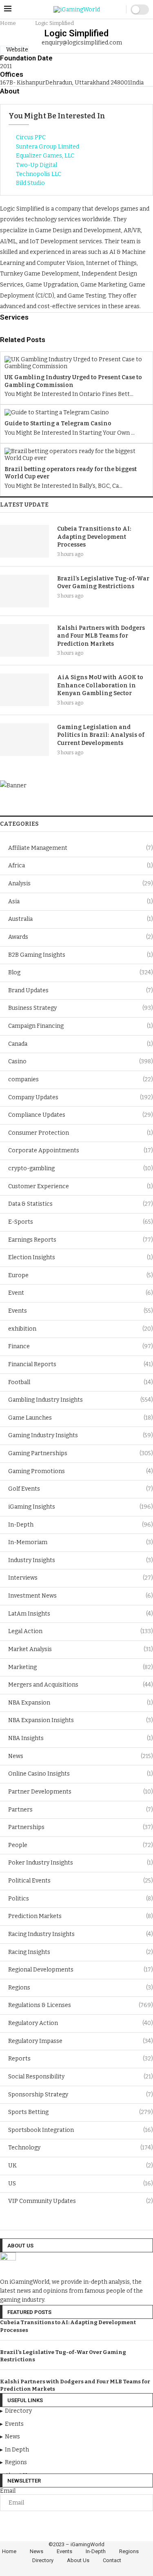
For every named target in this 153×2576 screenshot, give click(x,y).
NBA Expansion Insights (81, 1720)
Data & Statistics (81, 1204)
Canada (81, 1044)
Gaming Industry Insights (81, 1435)
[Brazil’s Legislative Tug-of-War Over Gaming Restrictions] (24, 591)
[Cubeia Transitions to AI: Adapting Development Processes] (24, 541)
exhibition (81, 1329)
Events (81, 1311)
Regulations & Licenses (81, 2005)
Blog (81, 972)
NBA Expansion (81, 1703)
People (81, 1845)
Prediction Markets (81, 1916)
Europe (81, 1275)
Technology (81, 2148)
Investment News (81, 1596)
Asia (81, 901)
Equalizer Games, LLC (45, 156)
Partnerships (81, 1827)
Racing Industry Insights (81, 1934)
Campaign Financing (81, 1026)
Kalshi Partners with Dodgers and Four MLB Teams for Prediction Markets (101, 636)
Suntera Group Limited (48, 147)
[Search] (118, 10)
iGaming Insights (81, 1507)
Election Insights (81, 1257)
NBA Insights (81, 1738)
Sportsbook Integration (81, 2130)
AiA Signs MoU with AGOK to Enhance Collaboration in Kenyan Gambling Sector (100, 685)
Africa (81, 866)
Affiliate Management (81, 848)
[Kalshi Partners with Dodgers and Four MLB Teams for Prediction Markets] (24, 640)
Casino (81, 1061)
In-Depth (81, 1525)
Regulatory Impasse (81, 2041)
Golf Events (81, 1489)
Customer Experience (81, 1186)
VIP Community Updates (81, 2201)
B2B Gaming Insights (81, 955)
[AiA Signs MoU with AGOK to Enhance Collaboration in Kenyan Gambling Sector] (24, 690)
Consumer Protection (81, 1133)
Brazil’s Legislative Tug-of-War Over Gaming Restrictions (103, 583)
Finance (81, 1346)
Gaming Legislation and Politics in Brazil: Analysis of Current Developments (101, 735)
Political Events (81, 1881)
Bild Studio (30, 183)
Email (8, 2491)
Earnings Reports (81, 1240)
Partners (81, 1810)
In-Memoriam (81, 1542)
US (81, 2184)
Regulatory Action (81, 2023)
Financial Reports (81, 1364)
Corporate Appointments (81, 1150)
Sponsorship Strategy (81, 2095)
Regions (81, 1988)
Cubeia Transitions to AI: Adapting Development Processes (94, 537)
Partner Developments (81, 1792)
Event (81, 1293)
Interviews (81, 1578)
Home (8, 23)
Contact (112, 2560)
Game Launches (81, 1418)
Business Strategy (81, 1008)
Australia (81, 919)
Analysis (81, 883)
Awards (81, 937)
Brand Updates (81, 990)
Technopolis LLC (39, 174)
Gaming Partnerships (81, 1453)
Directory (43, 2560)
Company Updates (81, 1097)
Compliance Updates (81, 1115)
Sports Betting (81, 2112)
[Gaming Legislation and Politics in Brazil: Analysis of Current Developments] (24, 740)
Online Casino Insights (81, 1774)
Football (81, 1382)
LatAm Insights (81, 1614)
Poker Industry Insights (81, 1863)
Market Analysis (81, 1649)
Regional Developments (81, 1970)
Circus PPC (31, 137)
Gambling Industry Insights (81, 1400)
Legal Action (81, 1631)
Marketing (81, 1667)
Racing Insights (81, 1952)
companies (81, 1079)
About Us (78, 2560)
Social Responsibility (81, 2077)
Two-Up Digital (37, 165)
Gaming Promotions (81, 1471)
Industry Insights (81, 1560)
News (81, 1756)
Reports (81, 2059)
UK (81, 2166)
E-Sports (81, 1222)
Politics (81, 1899)
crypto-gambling (81, 1168)
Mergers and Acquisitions (81, 1685)
